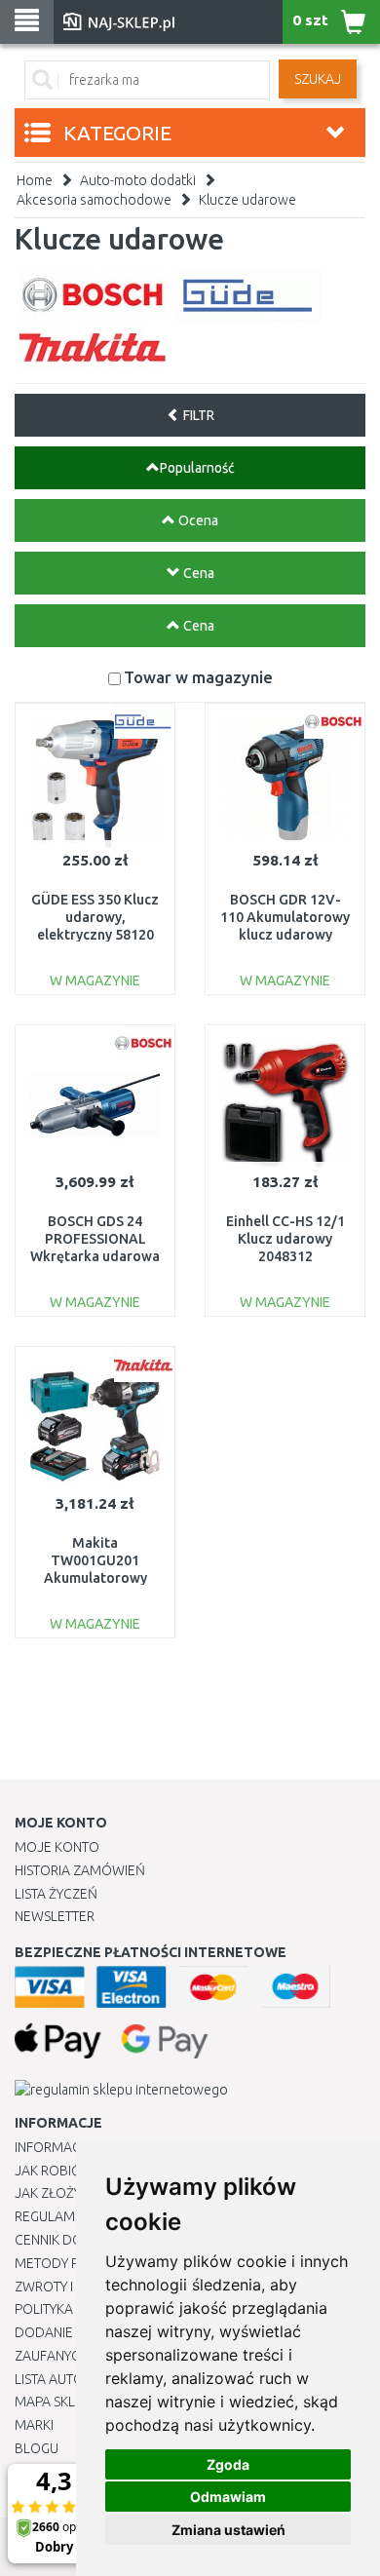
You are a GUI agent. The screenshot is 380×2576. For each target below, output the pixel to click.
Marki (34, 2425)
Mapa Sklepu (57, 2402)
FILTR (197, 415)
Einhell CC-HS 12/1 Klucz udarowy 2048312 (285, 1239)
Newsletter (55, 1916)
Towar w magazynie (198, 677)
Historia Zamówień (80, 1870)
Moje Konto (57, 1847)
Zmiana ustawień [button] (228, 2530)
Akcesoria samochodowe (94, 200)
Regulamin (51, 2216)
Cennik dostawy (69, 2240)
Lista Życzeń (56, 1894)
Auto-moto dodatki (138, 180)
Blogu (37, 2448)
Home (35, 180)
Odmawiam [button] (228, 2497)
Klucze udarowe (247, 200)
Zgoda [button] (228, 2464)
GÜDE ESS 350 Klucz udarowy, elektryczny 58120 (95, 917)
